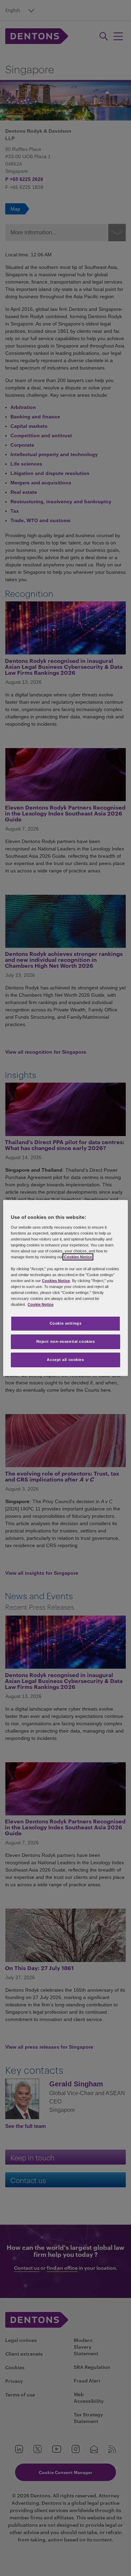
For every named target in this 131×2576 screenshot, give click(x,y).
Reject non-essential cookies (66, 1341)
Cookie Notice (41, 1304)
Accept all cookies (65, 1360)
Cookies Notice (78, 1257)
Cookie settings (66, 1323)
